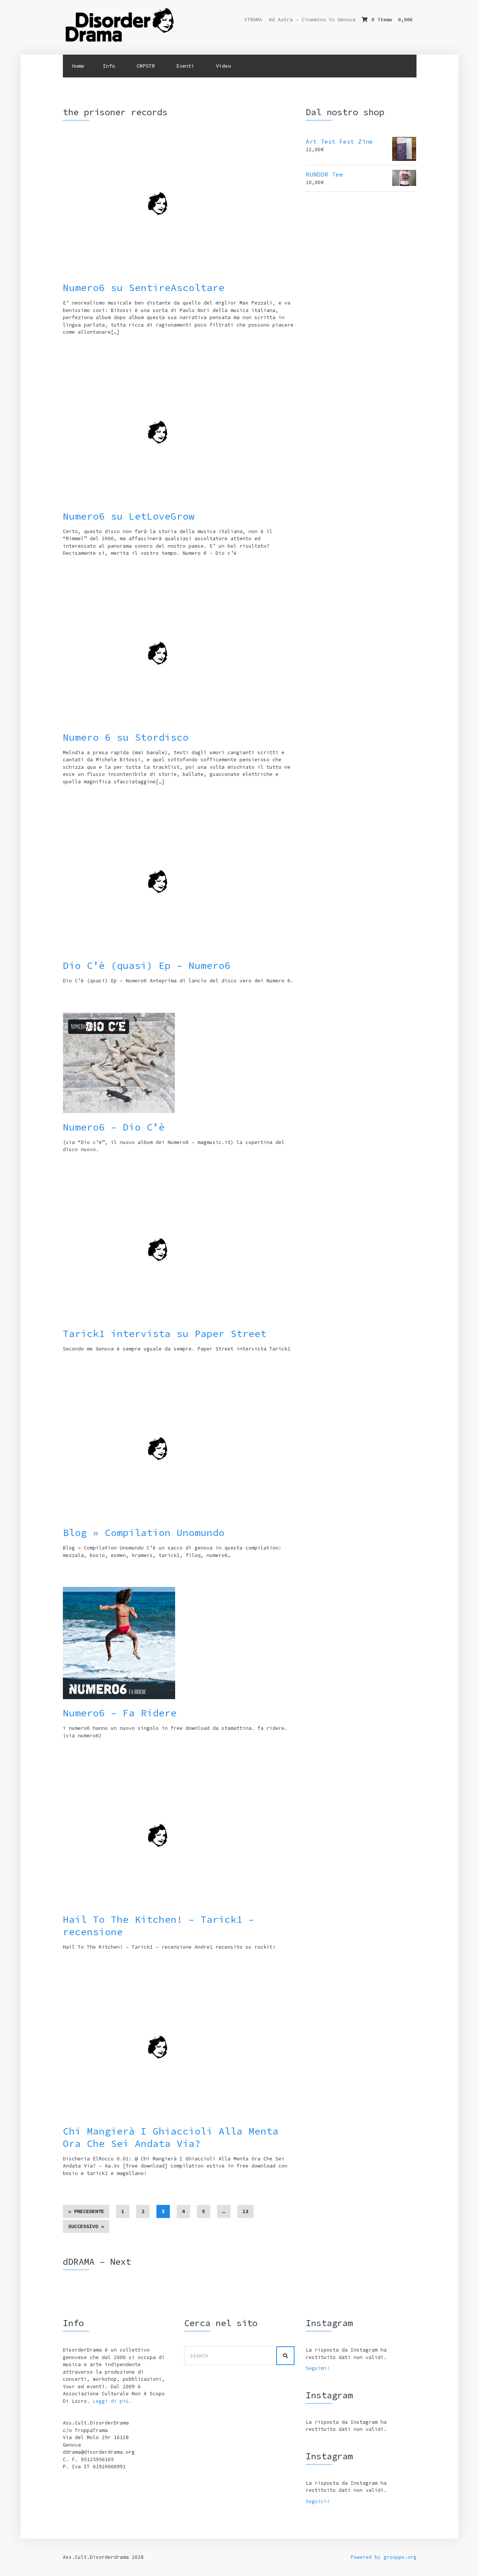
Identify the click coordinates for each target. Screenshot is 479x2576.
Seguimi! (318, 2368)
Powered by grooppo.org (384, 2557)
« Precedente (86, 2211)
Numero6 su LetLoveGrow (129, 516)
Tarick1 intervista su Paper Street (165, 1333)
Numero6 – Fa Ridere (120, 1713)
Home (78, 66)
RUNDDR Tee (324, 174)
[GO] (285, 2356)
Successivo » (86, 2226)
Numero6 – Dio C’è (114, 1127)
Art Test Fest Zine (339, 141)
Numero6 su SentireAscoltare (144, 287)
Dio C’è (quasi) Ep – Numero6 (147, 965)
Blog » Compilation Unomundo (144, 1532)
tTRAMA (253, 19)
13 (245, 2211)
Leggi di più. (112, 2401)
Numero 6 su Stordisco (126, 737)
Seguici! (318, 2501)
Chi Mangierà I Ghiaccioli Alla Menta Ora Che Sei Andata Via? (171, 2137)
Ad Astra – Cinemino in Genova (312, 19)
